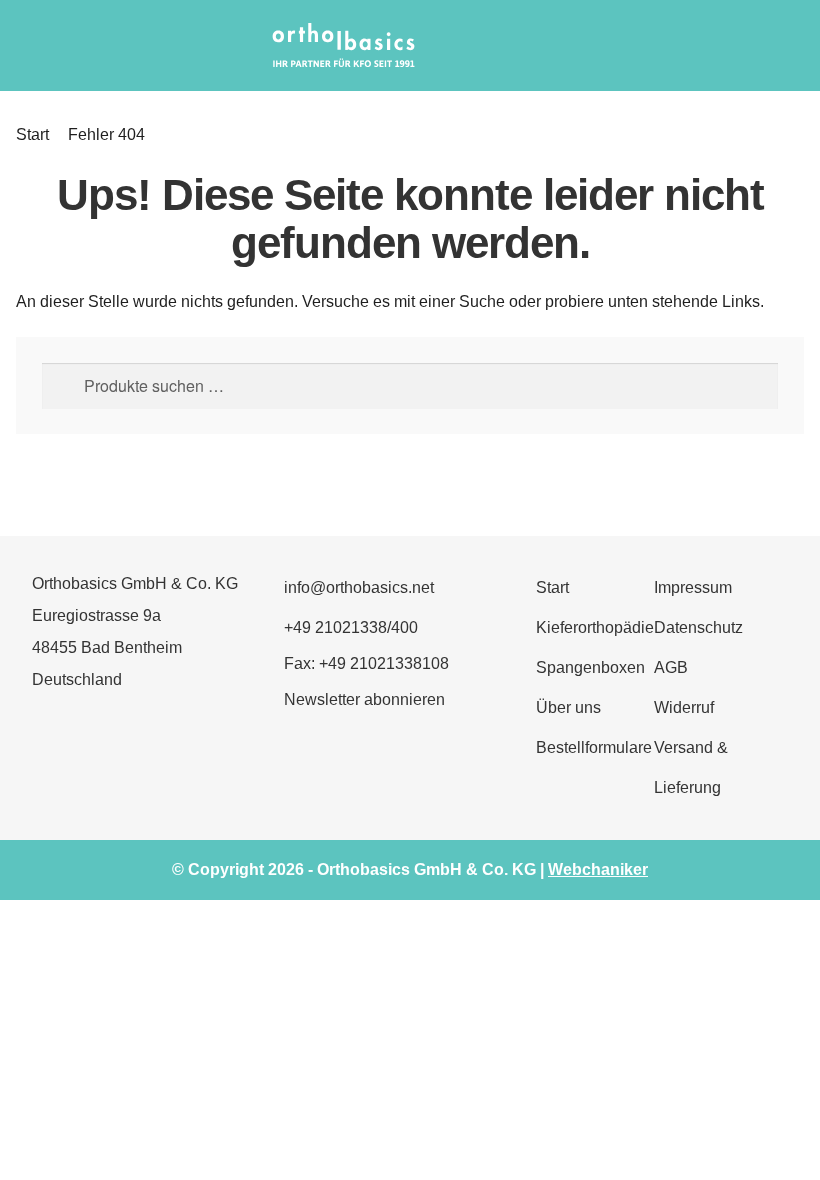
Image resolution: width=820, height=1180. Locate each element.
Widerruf (684, 707)
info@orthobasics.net (359, 587)
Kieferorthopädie (595, 627)
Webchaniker (598, 869)
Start (32, 134)
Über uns (568, 707)
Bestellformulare (594, 747)
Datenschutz (698, 627)
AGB (671, 667)
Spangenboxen (590, 667)
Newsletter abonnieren (364, 699)
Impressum (693, 587)
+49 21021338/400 (351, 627)
